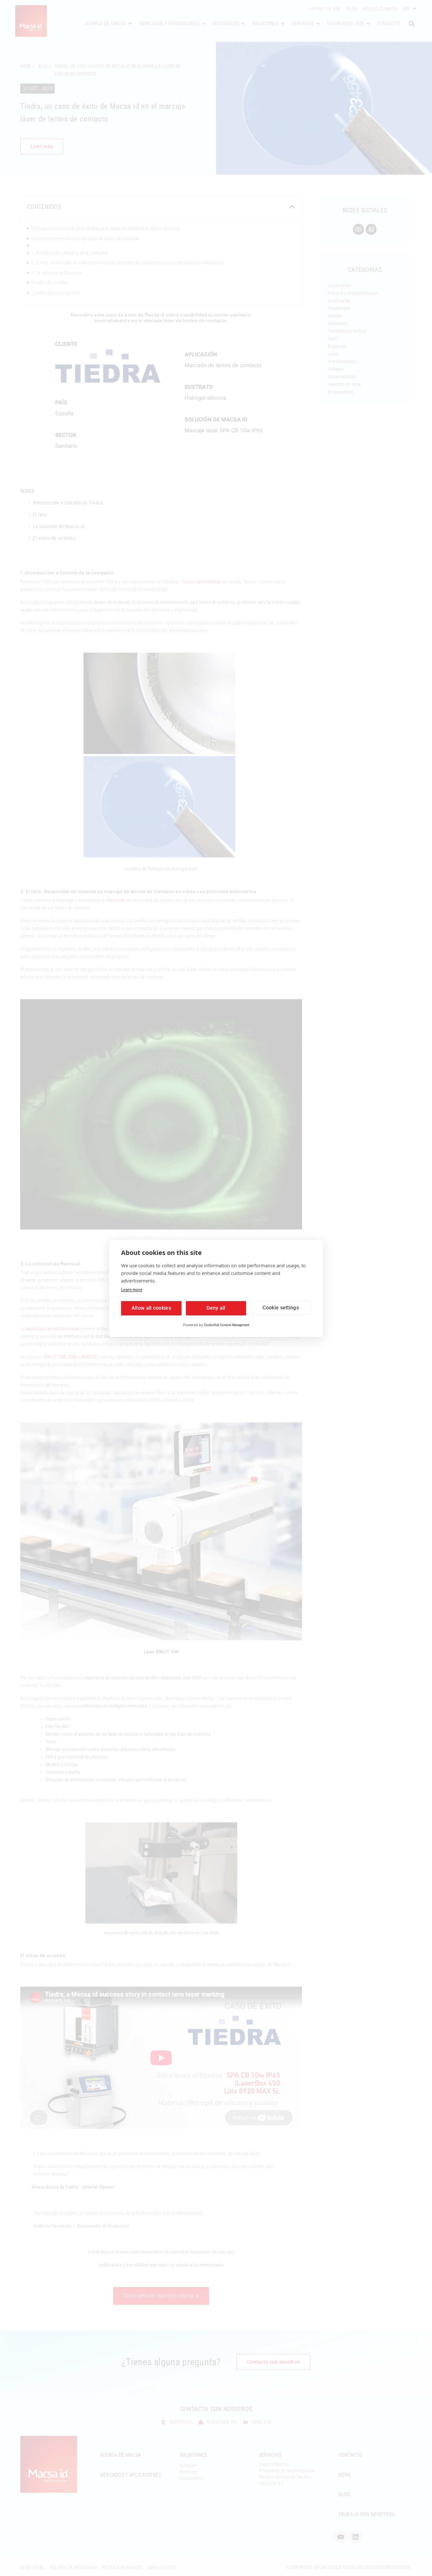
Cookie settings (281, 1308)
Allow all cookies (151, 1308)
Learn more (132, 1290)
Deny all (216, 1308)
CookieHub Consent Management (227, 1325)
